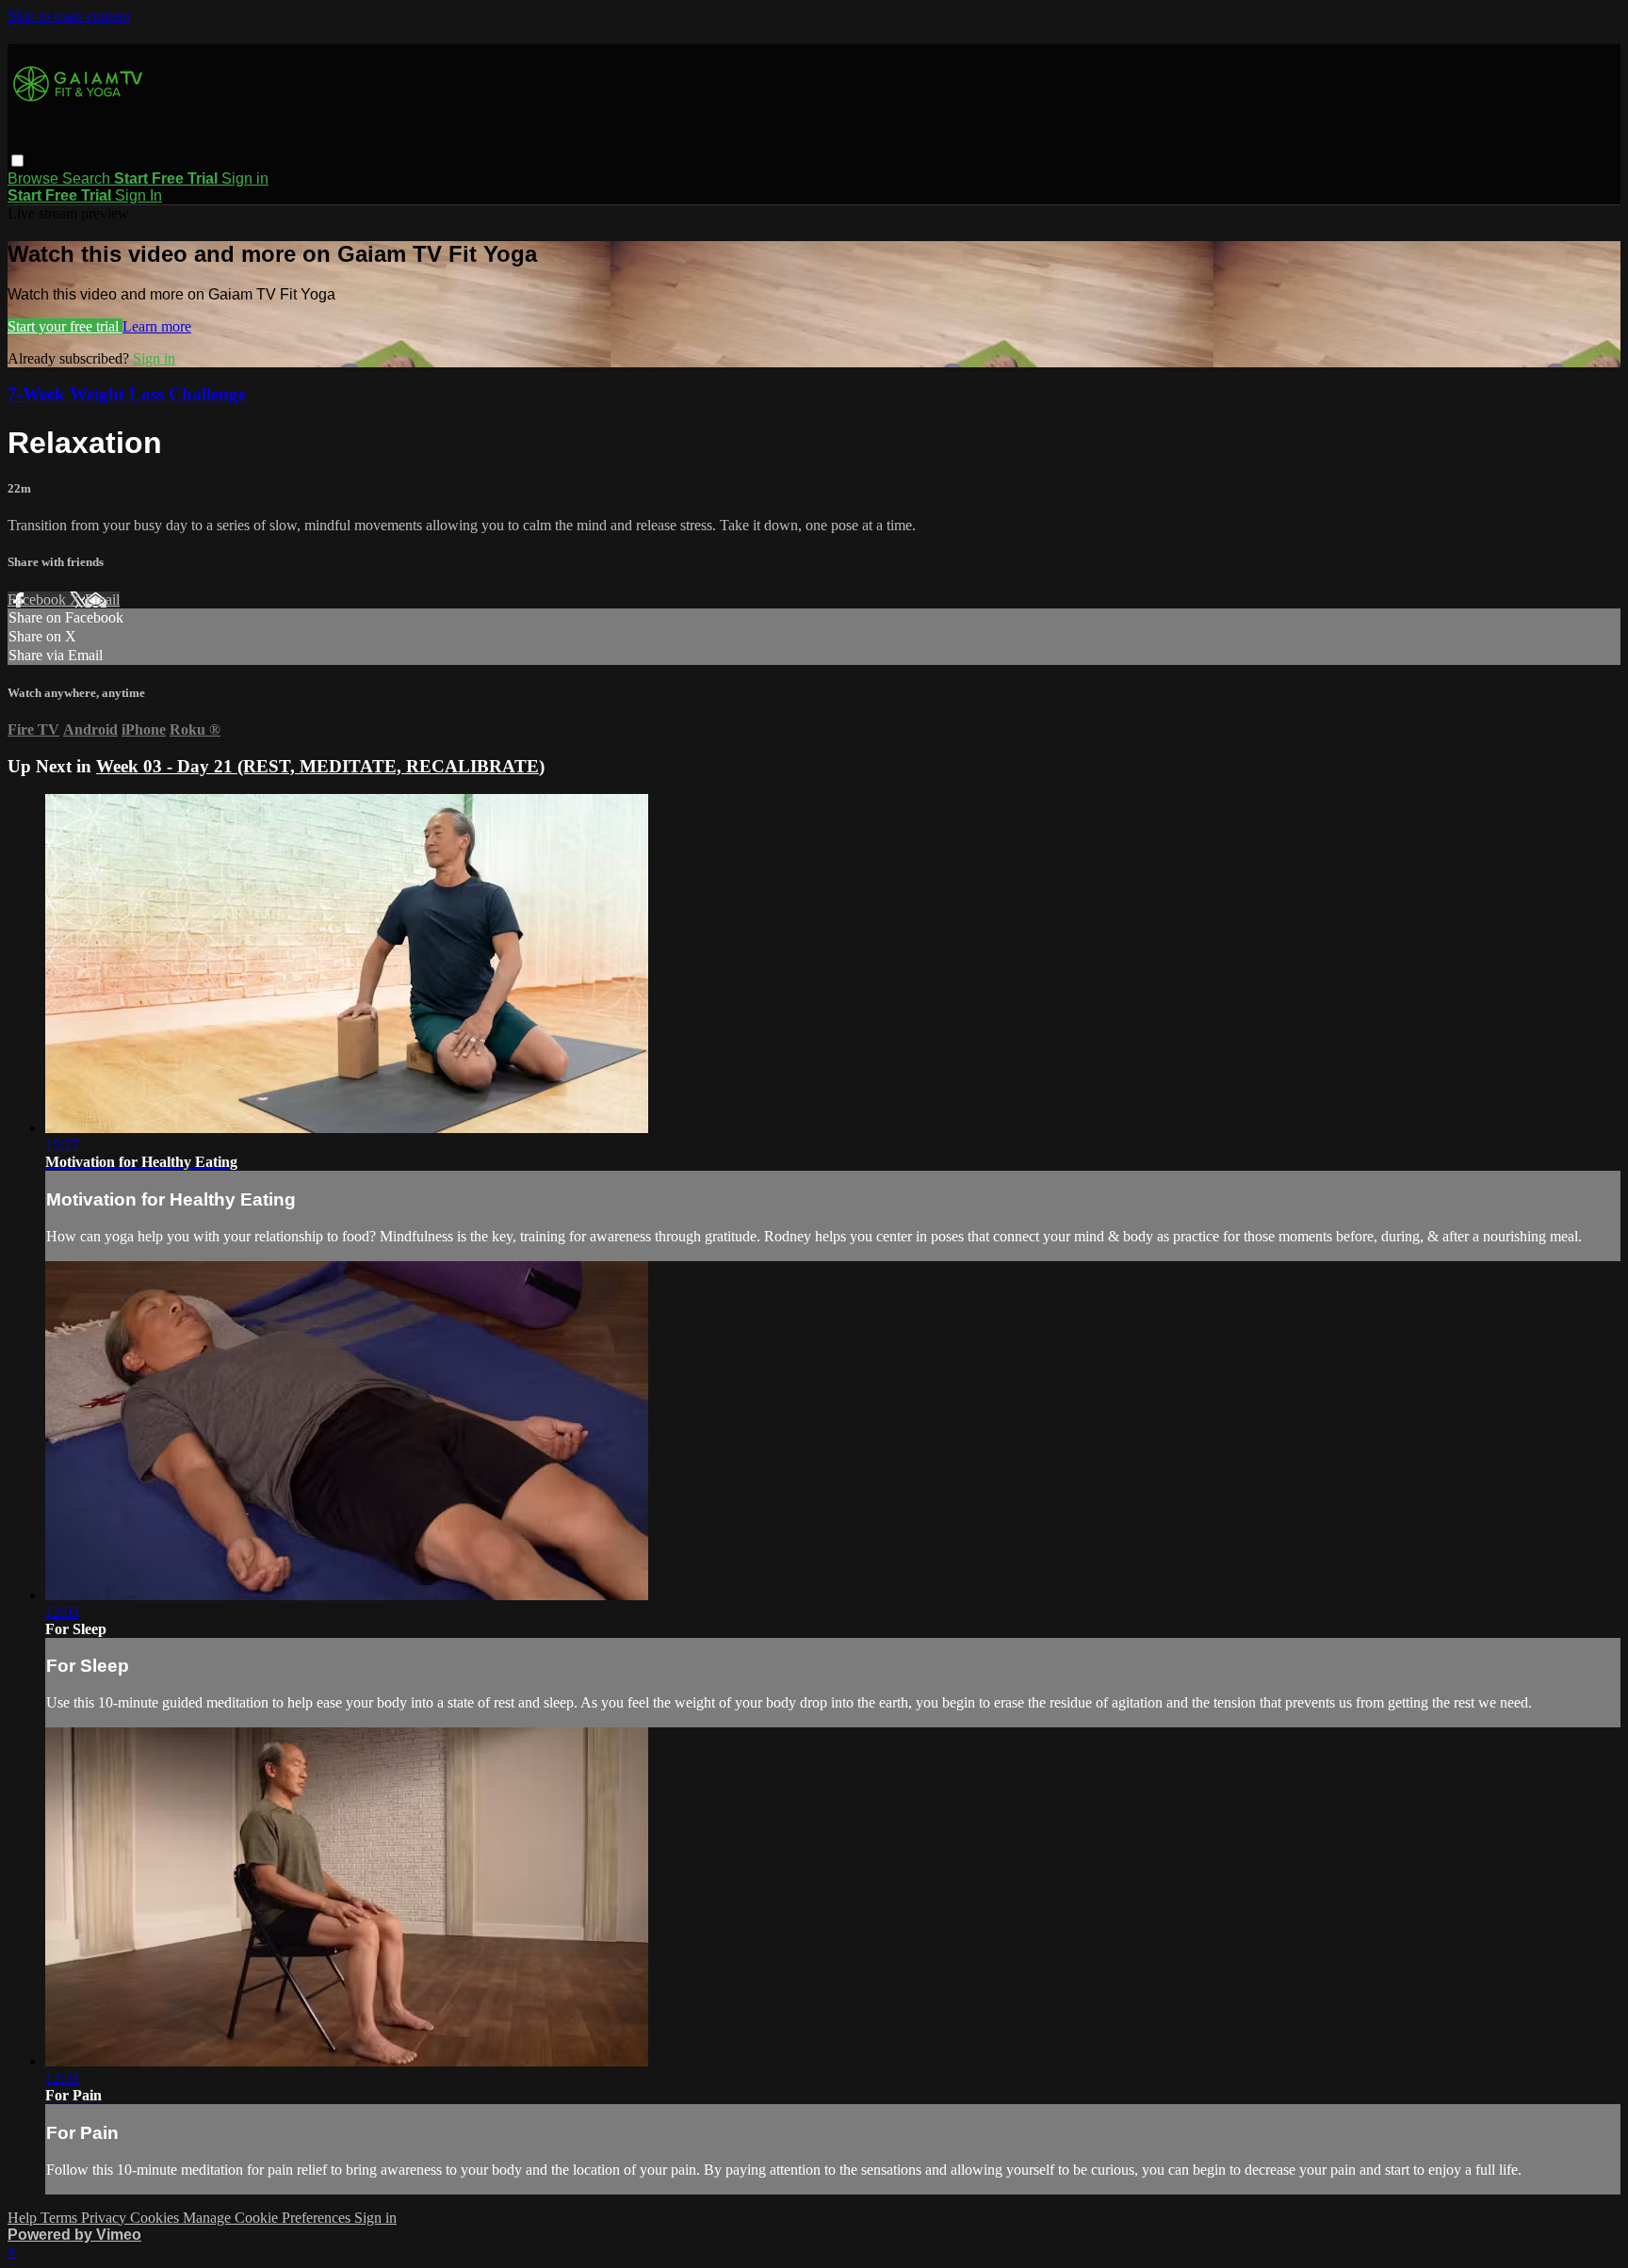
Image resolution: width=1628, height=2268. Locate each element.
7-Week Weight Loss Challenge (127, 394)
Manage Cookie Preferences (269, 2218)
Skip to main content (69, 16)
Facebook (39, 599)
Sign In (138, 195)
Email (102, 599)
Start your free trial (65, 326)
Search (88, 178)
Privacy (106, 2218)
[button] (17, 161)
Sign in (245, 178)
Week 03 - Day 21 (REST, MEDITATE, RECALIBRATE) (320, 766)
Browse (35, 178)
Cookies (156, 2218)
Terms (61, 2218)
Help (24, 2218)
